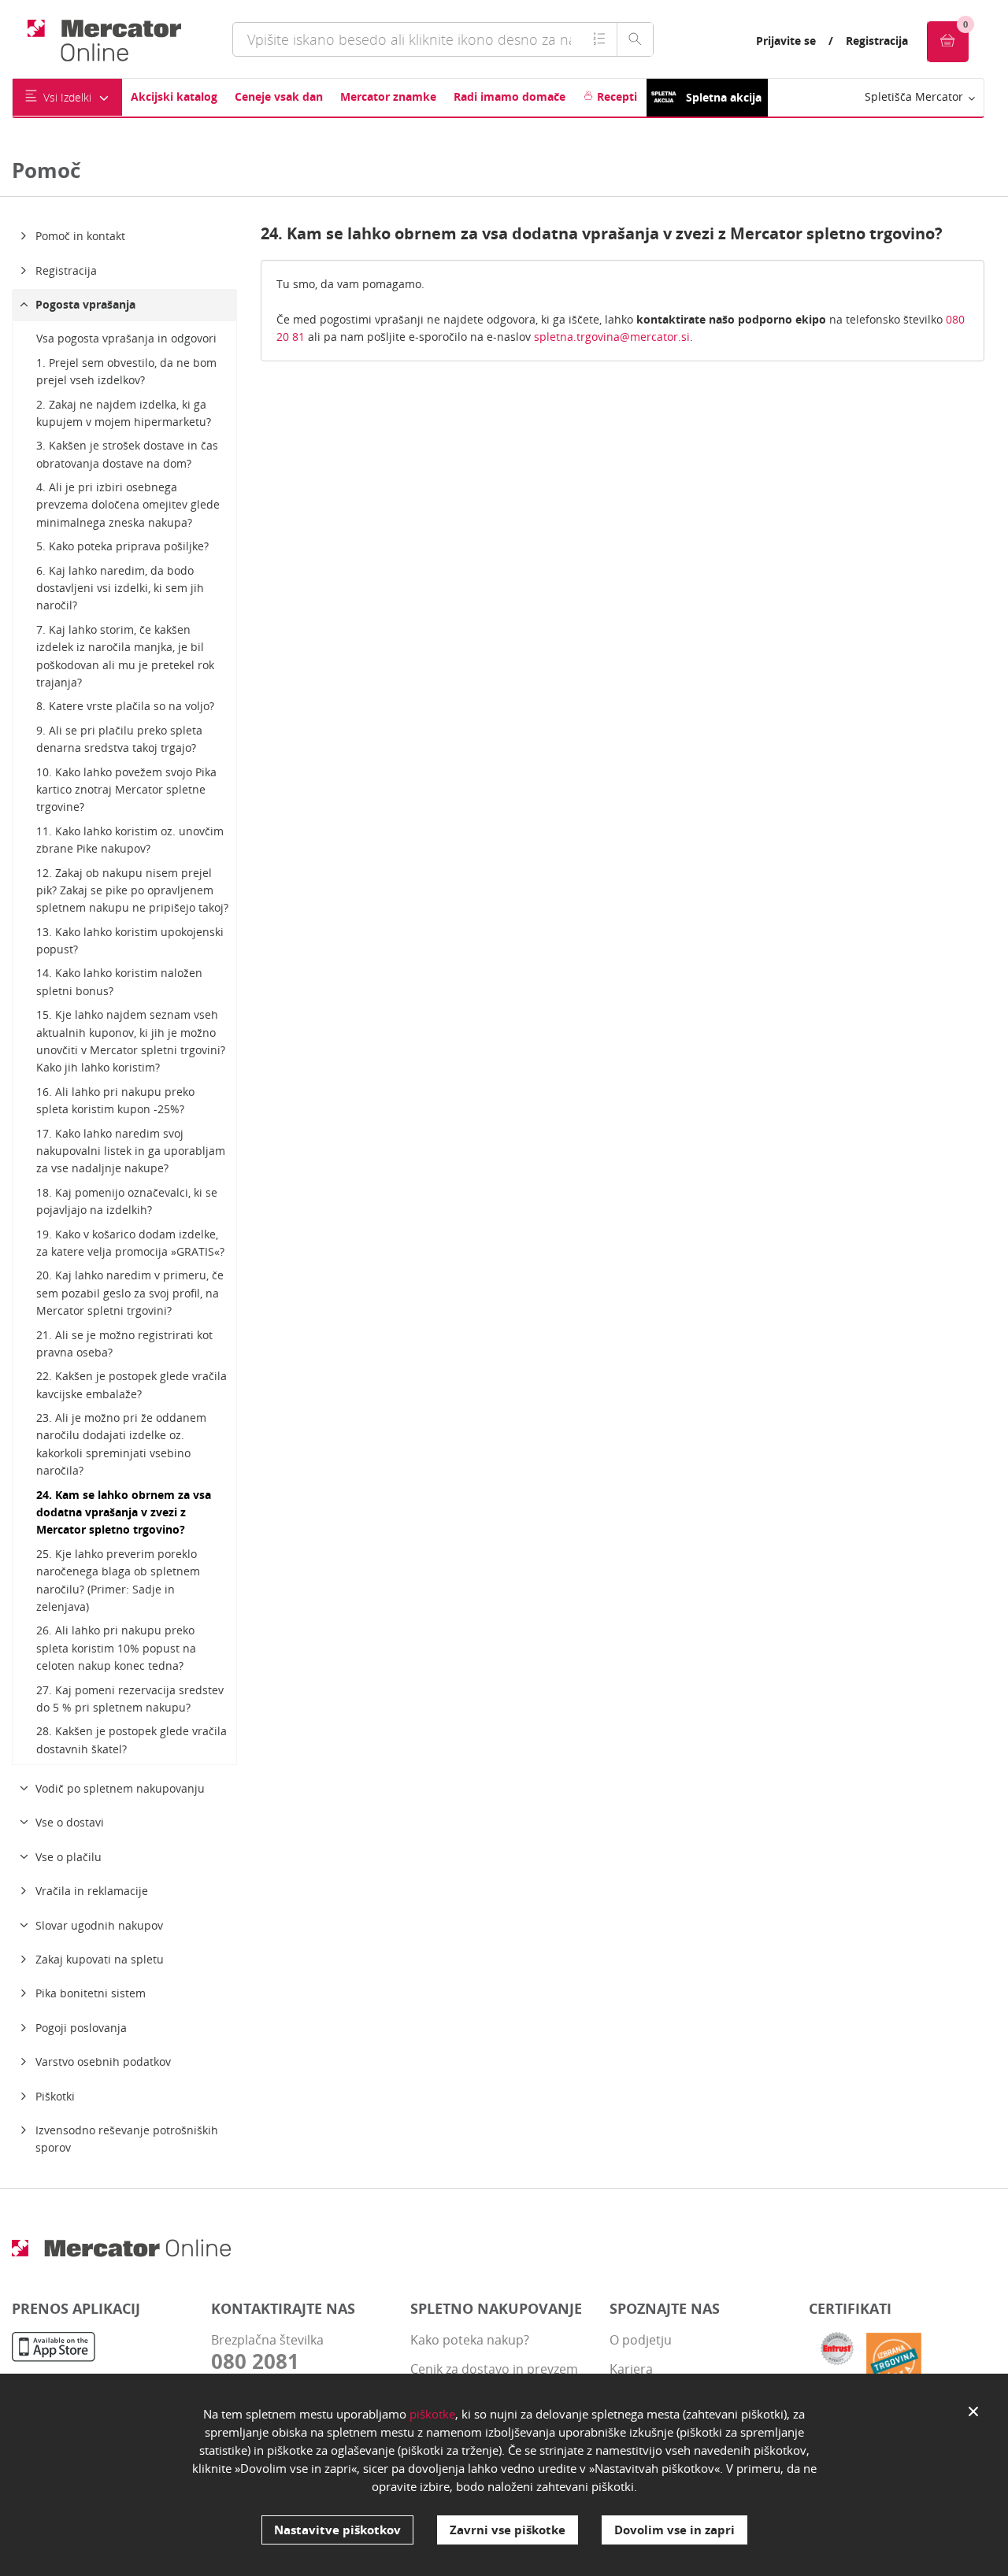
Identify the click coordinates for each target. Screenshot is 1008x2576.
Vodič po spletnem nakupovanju (120, 1788)
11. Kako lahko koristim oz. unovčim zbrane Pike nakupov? (130, 840)
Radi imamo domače (510, 96)
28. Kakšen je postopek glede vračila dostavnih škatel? (132, 1740)
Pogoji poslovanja (81, 2028)
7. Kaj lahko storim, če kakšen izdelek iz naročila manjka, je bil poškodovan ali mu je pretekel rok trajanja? (125, 656)
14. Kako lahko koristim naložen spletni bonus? (119, 981)
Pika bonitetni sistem (91, 1993)
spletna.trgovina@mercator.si (612, 337)
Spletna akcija (724, 97)
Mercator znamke (388, 96)
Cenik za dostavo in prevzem (494, 2369)
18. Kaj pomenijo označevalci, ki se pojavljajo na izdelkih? (127, 1201)
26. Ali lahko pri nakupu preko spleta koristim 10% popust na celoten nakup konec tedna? (116, 1648)
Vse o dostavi (70, 1822)
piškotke (432, 2414)
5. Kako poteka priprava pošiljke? (122, 546)
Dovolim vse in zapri (674, 2530)
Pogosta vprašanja (85, 304)
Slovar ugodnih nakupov (99, 1925)
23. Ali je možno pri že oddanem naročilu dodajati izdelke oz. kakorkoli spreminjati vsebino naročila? (121, 1444)
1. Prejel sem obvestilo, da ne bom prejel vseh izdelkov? (126, 371)
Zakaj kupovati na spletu (100, 1959)
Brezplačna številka (267, 2352)
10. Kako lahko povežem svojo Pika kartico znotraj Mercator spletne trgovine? (126, 790)
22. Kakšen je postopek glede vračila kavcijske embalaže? (132, 1384)
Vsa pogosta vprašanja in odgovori (126, 338)
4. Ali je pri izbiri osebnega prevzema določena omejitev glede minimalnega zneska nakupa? (128, 505)
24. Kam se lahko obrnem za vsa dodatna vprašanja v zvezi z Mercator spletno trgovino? (124, 1512)
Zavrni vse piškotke (508, 2530)
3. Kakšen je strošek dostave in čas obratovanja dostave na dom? (127, 454)
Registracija (877, 41)
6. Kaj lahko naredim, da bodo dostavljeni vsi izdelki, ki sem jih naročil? (120, 588)
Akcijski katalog (174, 96)
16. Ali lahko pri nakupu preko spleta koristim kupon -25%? (115, 1100)
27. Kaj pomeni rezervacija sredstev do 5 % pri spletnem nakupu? (130, 1699)
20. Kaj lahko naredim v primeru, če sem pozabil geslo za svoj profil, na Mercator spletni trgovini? (130, 1293)
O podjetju (641, 2340)
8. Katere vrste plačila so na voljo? (125, 706)
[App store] (54, 2349)
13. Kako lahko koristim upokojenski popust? (130, 940)
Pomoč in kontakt (80, 236)
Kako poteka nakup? (470, 2340)
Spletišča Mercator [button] (915, 96)
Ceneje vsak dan (279, 96)
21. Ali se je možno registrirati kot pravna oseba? (124, 1344)
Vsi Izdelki (67, 97)
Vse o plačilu (69, 1857)
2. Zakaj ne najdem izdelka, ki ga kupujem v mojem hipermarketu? (124, 413)
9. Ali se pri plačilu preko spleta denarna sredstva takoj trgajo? (119, 739)
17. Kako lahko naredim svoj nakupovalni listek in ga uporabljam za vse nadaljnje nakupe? (131, 1151)
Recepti (615, 96)
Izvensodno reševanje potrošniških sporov (127, 2139)
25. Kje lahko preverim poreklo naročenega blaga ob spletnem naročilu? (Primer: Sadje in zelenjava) (118, 1580)
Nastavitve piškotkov (337, 2530)
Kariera (631, 2369)
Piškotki (55, 2096)
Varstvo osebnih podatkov (103, 2062)
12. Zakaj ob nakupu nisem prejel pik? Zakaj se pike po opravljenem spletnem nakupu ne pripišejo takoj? (132, 890)
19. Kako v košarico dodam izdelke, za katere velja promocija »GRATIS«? (130, 1243)
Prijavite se (786, 41)
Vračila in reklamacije (92, 1891)
